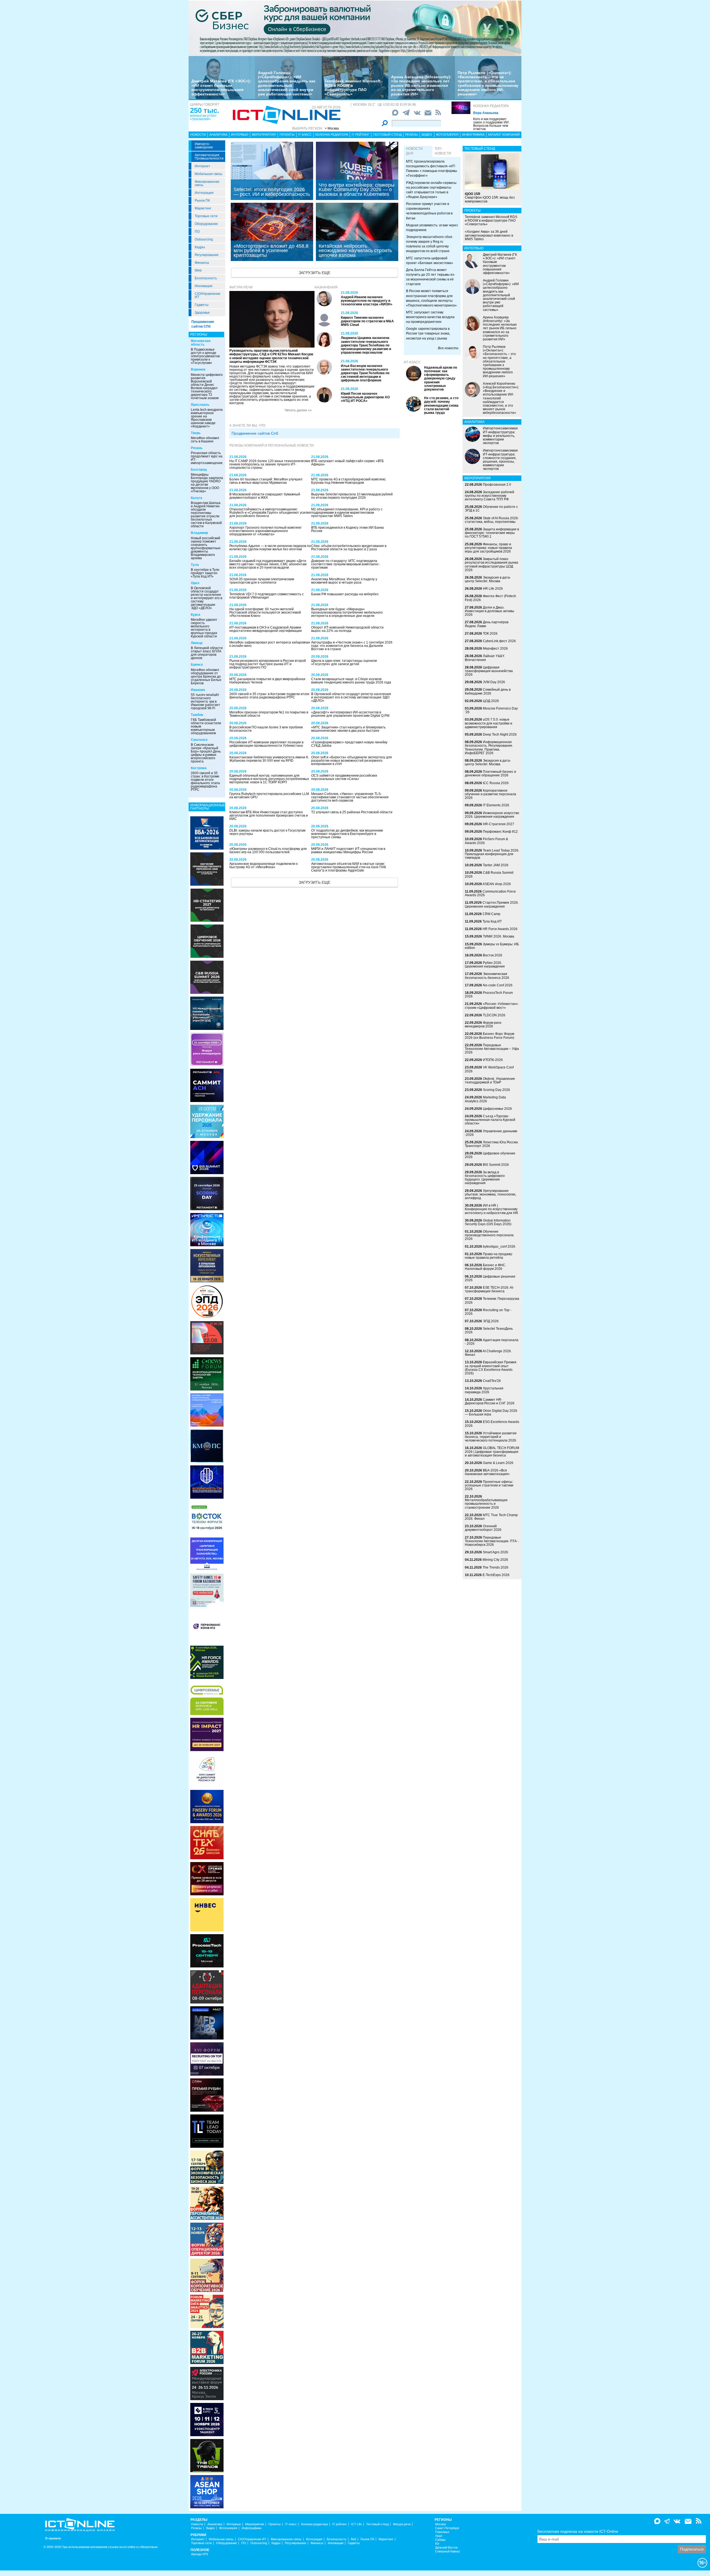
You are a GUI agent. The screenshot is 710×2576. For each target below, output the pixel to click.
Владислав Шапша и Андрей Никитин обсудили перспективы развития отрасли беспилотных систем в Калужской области (206, 515)
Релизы (412, 135)
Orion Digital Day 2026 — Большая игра (491, 1413)
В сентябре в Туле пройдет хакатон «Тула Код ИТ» (205, 573)
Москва (440, 2524)
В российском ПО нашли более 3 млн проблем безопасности (266, 729)
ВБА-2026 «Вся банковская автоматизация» (487, 1472)
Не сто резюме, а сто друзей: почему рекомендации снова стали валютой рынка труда (441, 405)
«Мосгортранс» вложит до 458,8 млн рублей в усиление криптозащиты (271, 250)
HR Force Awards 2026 (500, 929)
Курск (196, 615)
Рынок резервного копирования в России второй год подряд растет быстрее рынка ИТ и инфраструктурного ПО (268, 664)
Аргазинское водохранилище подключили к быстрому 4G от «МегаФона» (263, 865)
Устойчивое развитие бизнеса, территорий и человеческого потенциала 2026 (491, 1437)
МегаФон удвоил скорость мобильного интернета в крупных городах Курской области (204, 628)
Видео (427, 135)
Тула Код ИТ (492, 921)
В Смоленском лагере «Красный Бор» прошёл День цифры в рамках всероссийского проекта (206, 753)
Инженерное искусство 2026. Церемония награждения (492, 815)
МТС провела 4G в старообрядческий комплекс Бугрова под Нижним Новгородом (348, 481)
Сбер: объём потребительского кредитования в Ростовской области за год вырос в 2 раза (349, 548)
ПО (197, 232)
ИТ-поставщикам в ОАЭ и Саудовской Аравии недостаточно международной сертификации (266, 629)
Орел (195, 583)
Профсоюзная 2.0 (497, 485)
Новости (198, 135)
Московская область (201, 343)
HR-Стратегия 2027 (499, 824)
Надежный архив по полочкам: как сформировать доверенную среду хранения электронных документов (441, 378)
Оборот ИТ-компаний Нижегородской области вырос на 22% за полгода (347, 629)
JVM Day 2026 (494, 682)
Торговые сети (206, 216)
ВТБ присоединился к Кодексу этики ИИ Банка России (348, 529)
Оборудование (206, 224)
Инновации (204, 286)
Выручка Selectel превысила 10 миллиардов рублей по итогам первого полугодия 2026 (352, 496)
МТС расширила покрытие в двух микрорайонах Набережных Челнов (267, 681)
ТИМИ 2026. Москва (499, 936)
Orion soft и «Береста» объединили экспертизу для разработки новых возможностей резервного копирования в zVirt (352, 761)
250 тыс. (205, 110)
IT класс (305, 135)
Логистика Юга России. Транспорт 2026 (492, 1144)
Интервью (240, 135)
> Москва (332, 128)
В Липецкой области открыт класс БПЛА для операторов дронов (207, 653)
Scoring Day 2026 (496, 1090)
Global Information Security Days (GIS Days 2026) (488, 1222)
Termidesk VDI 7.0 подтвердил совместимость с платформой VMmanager (267, 596)
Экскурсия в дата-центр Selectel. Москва (488, 579)
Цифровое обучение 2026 (490, 1155)
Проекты (287, 135)
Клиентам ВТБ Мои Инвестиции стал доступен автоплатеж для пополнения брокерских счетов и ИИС (269, 815)
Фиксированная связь (207, 183)
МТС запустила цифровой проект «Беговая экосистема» (430, 261)
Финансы (202, 263)
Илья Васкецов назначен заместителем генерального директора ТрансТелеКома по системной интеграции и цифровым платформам (365, 373)
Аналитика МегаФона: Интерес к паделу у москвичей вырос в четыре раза (344, 581)
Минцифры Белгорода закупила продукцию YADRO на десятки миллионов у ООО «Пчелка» (207, 483)
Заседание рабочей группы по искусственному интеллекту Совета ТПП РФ (490, 496)
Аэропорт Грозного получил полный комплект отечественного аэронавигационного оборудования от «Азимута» (266, 531)
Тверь (196, 433)
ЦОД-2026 (491, 701)
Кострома (199, 768)
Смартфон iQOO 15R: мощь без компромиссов (490, 197)
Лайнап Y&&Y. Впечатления (485, 658)
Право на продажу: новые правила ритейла (489, 1256)
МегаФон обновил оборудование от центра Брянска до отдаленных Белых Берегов (206, 677)
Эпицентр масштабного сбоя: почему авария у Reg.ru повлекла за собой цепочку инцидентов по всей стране (429, 244)
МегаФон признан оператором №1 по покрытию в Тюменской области (269, 714)
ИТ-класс (412, 362)
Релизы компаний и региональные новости (272, 445)
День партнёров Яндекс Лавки (487, 624)
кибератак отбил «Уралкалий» (203, 117)
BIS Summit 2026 (496, 1165)
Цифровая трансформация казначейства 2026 (489, 671)
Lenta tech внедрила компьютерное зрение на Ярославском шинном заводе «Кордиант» (207, 418)
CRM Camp (491, 914)
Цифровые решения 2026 (490, 1278)
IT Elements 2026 (496, 805)
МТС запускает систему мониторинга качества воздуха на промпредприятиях (430, 317)
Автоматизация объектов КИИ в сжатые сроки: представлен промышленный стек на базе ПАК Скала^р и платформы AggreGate (349, 867)
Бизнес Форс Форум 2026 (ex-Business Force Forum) (490, 1036)
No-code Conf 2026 (498, 985)
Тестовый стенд (387, 135)
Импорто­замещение (204, 146)
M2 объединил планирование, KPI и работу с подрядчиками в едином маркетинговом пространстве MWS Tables (347, 513)
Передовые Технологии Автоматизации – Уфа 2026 (492, 1049)
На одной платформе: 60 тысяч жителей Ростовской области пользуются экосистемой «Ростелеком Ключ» (265, 612)
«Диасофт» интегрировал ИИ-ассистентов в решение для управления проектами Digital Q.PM (350, 714)
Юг (437, 2544)
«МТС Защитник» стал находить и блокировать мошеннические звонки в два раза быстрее (348, 729)
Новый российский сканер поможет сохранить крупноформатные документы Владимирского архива (206, 548)
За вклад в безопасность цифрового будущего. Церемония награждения (485, 1178)
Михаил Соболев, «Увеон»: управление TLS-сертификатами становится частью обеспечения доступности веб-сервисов (350, 797)
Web (198, 270)
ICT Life (356, 2524)
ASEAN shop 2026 (497, 884)
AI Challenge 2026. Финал (488, 1353)
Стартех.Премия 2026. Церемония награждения (492, 904)
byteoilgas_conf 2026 (499, 1247)
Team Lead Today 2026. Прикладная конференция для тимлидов (492, 854)
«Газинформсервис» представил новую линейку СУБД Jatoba (349, 744)
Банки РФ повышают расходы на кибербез (345, 594)
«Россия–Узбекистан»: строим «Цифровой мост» (492, 1006)
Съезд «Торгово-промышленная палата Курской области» (490, 1120)
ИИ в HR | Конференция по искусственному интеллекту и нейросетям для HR (491, 1209)
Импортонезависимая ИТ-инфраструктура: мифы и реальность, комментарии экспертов (500, 436)
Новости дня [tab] (414, 151)
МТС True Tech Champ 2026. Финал (491, 1517)
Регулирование (207, 255)
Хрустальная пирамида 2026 (484, 1390)
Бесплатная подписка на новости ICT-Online (578, 2531)
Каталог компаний (504, 135)
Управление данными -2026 (491, 1133)
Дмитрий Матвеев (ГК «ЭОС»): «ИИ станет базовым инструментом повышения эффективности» (221, 87)
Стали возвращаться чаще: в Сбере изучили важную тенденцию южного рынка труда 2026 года (351, 681)
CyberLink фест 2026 (499, 641)
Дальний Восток (446, 2548)
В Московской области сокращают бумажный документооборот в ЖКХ (265, 496)
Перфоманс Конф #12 (500, 832)
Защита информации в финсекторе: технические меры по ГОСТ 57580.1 (492, 533)
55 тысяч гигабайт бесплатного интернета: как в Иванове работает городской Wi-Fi (206, 701)
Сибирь (440, 2540)
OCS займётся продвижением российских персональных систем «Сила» (344, 777)
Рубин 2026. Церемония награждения (485, 965)
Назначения (326, 287)
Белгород (199, 470)
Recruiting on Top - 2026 (488, 1312)
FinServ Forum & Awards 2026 (486, 841)
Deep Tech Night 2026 (500, 734)
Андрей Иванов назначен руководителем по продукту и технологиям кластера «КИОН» (367, 301)
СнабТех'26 (492, 1381)
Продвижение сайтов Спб (255, 433)
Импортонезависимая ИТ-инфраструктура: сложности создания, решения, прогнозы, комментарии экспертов (500, 460)
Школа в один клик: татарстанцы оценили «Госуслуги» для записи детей (344, 662)
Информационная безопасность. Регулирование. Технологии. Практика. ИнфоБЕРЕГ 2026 (489, 748)
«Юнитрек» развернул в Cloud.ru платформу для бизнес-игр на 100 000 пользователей (268, 850)
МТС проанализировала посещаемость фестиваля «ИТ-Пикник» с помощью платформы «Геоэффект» (432, 169)
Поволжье (442, 2532)
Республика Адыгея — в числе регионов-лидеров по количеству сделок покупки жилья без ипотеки (270, 548)
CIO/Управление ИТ (208, 295)
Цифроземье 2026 (497, 1109)
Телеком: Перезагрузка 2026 (492, 1300)
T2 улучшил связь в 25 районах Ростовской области (352, 812)
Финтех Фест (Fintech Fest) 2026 (490, 598)
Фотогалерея (447, 135)
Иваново (198, 690)
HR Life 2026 (493, 589)
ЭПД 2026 (491, 1321)
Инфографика (473, 135)
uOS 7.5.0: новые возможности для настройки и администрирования (489, 723)
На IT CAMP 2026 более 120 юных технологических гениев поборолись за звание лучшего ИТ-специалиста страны (270, 464)
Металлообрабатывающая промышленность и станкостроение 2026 (486, 1504)
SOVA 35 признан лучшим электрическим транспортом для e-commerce (262, 581)
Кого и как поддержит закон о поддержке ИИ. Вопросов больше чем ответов (491, 124)
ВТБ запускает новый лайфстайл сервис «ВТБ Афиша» (348, 463)
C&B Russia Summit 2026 (489, 874)
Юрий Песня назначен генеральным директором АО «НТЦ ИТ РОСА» (365, 397)
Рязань (197, 448)
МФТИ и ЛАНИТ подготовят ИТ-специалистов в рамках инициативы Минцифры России (348, 850)
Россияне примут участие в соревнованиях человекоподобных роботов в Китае (429, 211)
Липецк (197, 643)
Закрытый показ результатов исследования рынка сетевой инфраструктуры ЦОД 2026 (491, 564)
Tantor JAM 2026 (496, 865)
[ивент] (207, 2491)
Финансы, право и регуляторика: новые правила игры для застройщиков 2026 (488, 548)
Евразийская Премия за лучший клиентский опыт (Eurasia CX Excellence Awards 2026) (491, 1368)
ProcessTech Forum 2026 (489, 995)
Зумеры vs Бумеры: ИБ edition (492, 946)
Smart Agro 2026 (495, 1552)
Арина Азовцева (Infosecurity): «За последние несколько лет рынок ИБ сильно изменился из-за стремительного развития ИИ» (421, 85)
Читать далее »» (298, 410)
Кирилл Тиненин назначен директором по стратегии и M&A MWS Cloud (367, 321)
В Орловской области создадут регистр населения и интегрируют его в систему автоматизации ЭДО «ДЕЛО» (206, 598)
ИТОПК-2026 (493, 1060)
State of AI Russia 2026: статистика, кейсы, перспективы (492, 520)
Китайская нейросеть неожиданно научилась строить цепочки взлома (355, 250)
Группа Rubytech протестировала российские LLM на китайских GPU (269, 796)
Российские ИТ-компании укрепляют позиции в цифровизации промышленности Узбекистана (266, 744)
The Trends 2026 (495, 1567)
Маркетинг (203, 208)
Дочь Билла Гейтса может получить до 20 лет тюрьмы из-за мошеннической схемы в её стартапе (431, 277)
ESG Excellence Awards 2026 (492, 1424)
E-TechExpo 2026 (496, 1575)
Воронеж (198, 369)
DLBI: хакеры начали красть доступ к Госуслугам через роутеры (267, 832)
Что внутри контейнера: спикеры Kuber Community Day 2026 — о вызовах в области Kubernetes (357, 189)
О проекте (53, 2538)
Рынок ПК (202, 201)
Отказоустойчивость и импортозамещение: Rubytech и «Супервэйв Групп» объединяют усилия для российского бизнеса (270, 513)
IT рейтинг (361, 135)
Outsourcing (204, 239)
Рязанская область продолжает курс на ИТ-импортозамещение (207, 458)
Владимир (199, 533)
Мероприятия (264, 135)
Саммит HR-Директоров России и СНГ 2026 (490, 1401)
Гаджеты (202, 305)
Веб (353, 2539)
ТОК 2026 (490, 634)
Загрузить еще (315, 273)
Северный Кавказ (447, 2551)
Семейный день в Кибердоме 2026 (488, 691)
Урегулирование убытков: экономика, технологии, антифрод (490, 1194)
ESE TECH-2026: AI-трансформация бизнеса (489, 1289)
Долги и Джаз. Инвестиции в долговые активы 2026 (490, 611)
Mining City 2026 (495, 1560)
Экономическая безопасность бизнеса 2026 (487, 976)
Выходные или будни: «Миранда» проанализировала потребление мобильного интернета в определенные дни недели (347, 612)
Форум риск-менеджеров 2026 (483, 1024)
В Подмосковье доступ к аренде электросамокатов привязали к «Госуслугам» (205, 356)
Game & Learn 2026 (498, 1463)
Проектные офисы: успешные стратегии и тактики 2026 (489, 1485)
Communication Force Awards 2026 (490, 893)
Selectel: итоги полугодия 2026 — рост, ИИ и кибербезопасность (272, 192)
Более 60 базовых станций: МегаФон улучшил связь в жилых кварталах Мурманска (266, 481)
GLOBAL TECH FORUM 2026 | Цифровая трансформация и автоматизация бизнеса (492, 1452)
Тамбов (197, 715)
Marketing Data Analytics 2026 (485, 1099)
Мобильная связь (208, 174)
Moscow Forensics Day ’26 (491, 710)
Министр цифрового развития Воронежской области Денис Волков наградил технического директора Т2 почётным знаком (207, 386)
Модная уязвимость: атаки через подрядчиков (432, 228)
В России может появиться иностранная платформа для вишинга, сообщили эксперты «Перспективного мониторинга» (431, 298)
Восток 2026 (493, 955)
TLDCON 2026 (494, 1015)
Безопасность (206, 278)
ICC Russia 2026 (496, 783)
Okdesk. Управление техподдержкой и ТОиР (490, 1081)
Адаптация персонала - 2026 (492, 1342)
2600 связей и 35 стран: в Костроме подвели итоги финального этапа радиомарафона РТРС (205, 781)
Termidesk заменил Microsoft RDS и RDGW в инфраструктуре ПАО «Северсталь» (353, 87)
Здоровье (202, 313)
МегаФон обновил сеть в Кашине (205, 440)
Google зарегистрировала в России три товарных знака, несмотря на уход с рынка (428, 333)
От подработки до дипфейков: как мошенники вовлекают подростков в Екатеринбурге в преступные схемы (347, 834)
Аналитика (218, 135)
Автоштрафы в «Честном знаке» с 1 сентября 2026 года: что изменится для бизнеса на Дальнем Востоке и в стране (352, 646)
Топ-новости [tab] (443, 151)
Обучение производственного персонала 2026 (489, 1235)
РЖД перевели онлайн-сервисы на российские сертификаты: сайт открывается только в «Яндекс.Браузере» (431, 190)
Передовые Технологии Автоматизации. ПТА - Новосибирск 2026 (492, 1541)
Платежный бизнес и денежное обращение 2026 (490, 773)
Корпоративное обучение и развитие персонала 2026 (490, 794)
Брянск (197, 665)
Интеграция (204, 193)
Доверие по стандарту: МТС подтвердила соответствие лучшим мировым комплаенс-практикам (345, 564)
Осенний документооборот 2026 (483, 1528)
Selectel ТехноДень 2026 (489, 1330)
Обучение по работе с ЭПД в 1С (491, 509)
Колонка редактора (491, 106)
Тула (195, 565)
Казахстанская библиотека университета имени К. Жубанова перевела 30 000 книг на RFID (269, 759)
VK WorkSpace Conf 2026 (489, 1069)
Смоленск (199, 740)
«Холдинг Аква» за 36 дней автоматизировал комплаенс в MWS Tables (489, 235)
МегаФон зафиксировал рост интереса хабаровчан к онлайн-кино (270, 644)
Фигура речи (241, 287)
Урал (439, 2536)
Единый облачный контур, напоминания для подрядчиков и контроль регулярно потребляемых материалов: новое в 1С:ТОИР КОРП (269, 779)
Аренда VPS (200, 2554)
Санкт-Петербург (447, 2528)
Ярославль (200, 405)
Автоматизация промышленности (209, 157)
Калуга (196, 498)
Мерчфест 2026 (495, 649)
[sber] (355, 28)
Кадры (200, 247)
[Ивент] (207, 833)
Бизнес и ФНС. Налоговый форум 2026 (485, 1267)
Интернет (202, 166)
